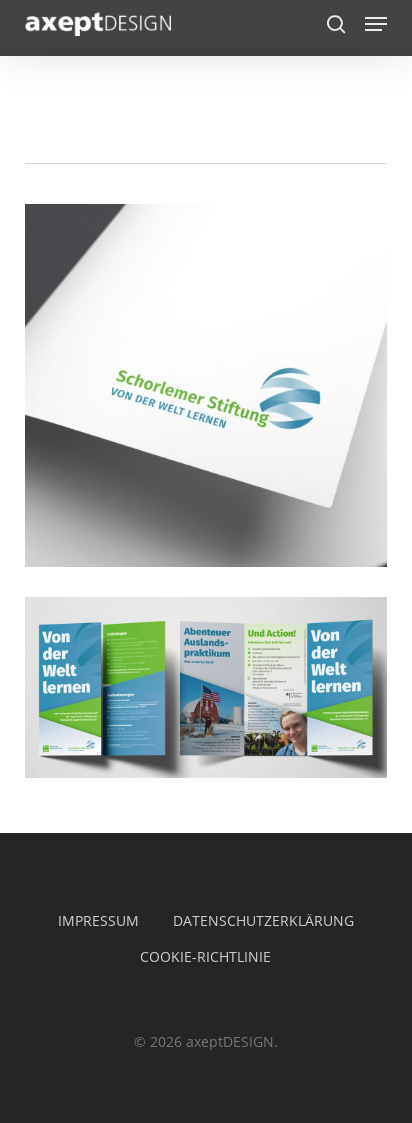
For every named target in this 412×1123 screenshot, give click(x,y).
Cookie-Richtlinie (205, 956)
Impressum (98, 920)
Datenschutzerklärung (263, 920)
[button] (376, 24)
